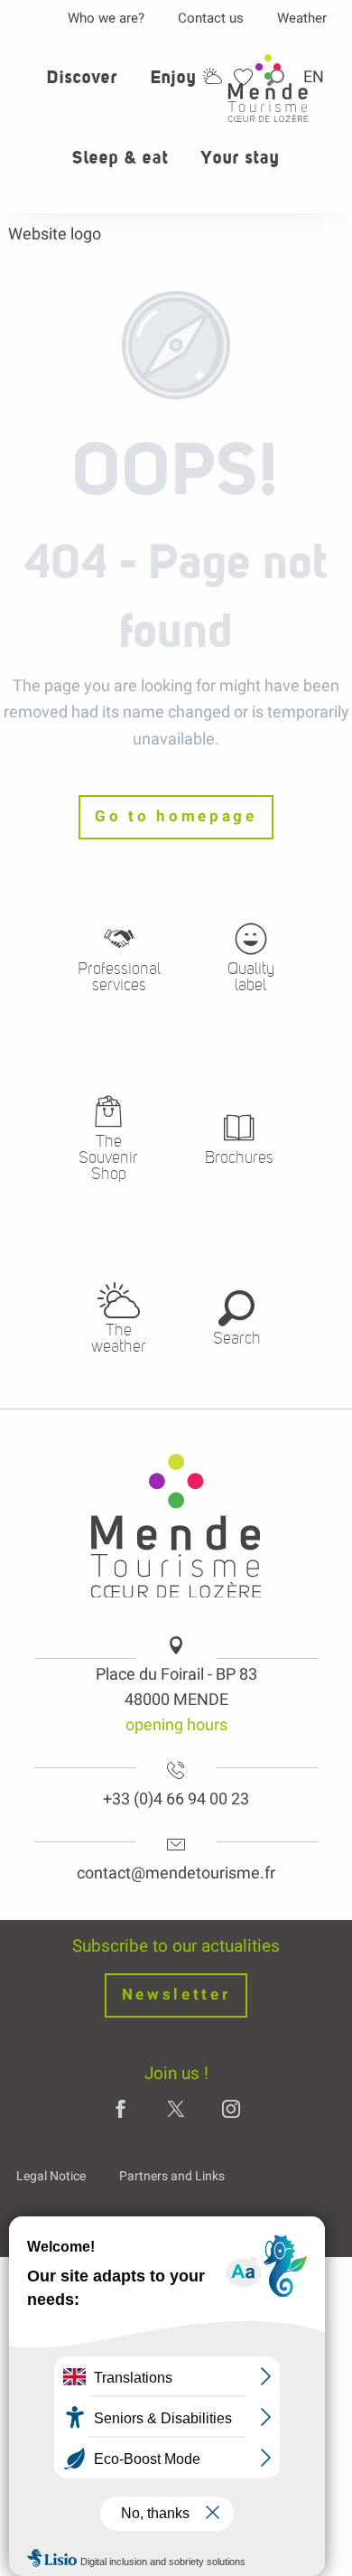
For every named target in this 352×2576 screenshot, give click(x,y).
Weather (302, 18)
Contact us (211, 18)
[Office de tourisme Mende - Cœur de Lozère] (268, 88)
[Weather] (212, 76)
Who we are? (106, 18)
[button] (82, 88)
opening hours (176, 1724)
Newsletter (176, 1995)
